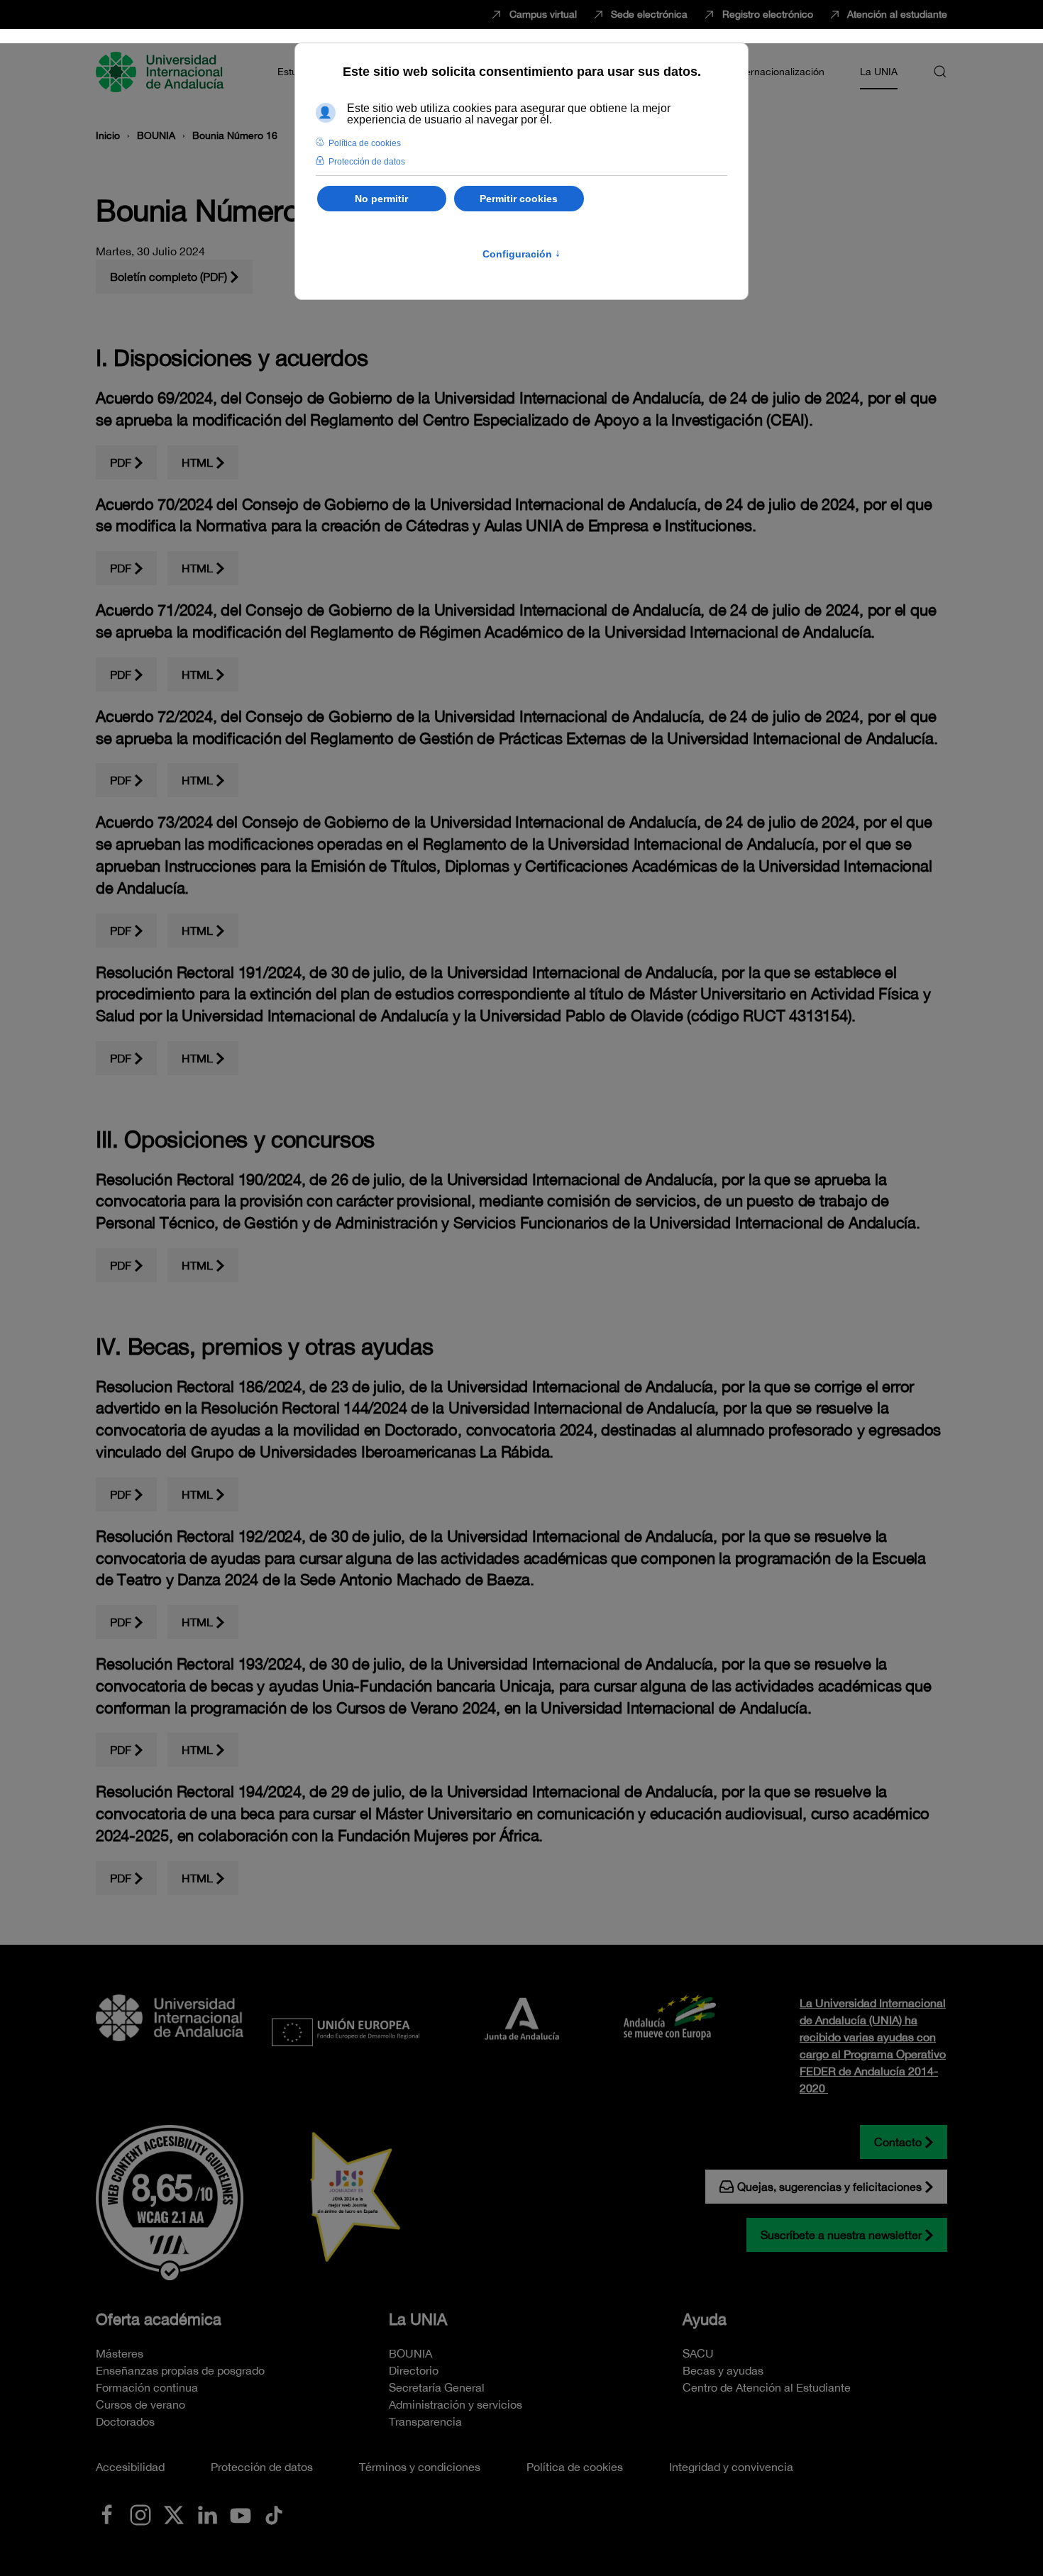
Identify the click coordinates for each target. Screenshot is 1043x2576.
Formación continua (147, 2387)
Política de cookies (575, 2467)
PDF (121, 462)
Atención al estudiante (897, 14)
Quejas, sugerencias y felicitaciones (829, 2187)
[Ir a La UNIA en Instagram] (140, 2514)
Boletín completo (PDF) (169, 277)
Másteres (120, 2353)
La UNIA (418, 2319)
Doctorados (125, 2421)
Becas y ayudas (723, 2370)
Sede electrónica (649, 14)
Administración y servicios (456, 2404)
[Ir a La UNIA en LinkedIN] (207, 2514)
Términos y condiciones (420, 2467)
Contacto (898, 2142)
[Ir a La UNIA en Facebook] (107, 2514)
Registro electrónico (768, 14)
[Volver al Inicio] (162, 72)
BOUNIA (410, 2353)
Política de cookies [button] (365, 143)
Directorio (414, 2370)
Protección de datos (262, 2467)
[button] (940, 72)
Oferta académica (159, 2319)
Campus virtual (543, 14)
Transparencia (425, 2421)
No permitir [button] (381, 199)
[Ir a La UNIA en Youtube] (241, 2514)
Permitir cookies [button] (519, 199)
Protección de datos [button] (367, 162)
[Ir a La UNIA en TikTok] (274, 2514)
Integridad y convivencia (731, 2467)
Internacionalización (779, 72)
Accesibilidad (130, 2467)
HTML (197, 462)
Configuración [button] (521, 254)
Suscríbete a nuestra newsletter (841, 2235)
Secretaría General (437, 2387)
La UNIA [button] (879, 72)
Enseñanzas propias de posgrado (180, 2370)
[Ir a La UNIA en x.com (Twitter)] (174, 2514)
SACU (698, 2353)
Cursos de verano (140, 2404)
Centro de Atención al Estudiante (767, 2387)
